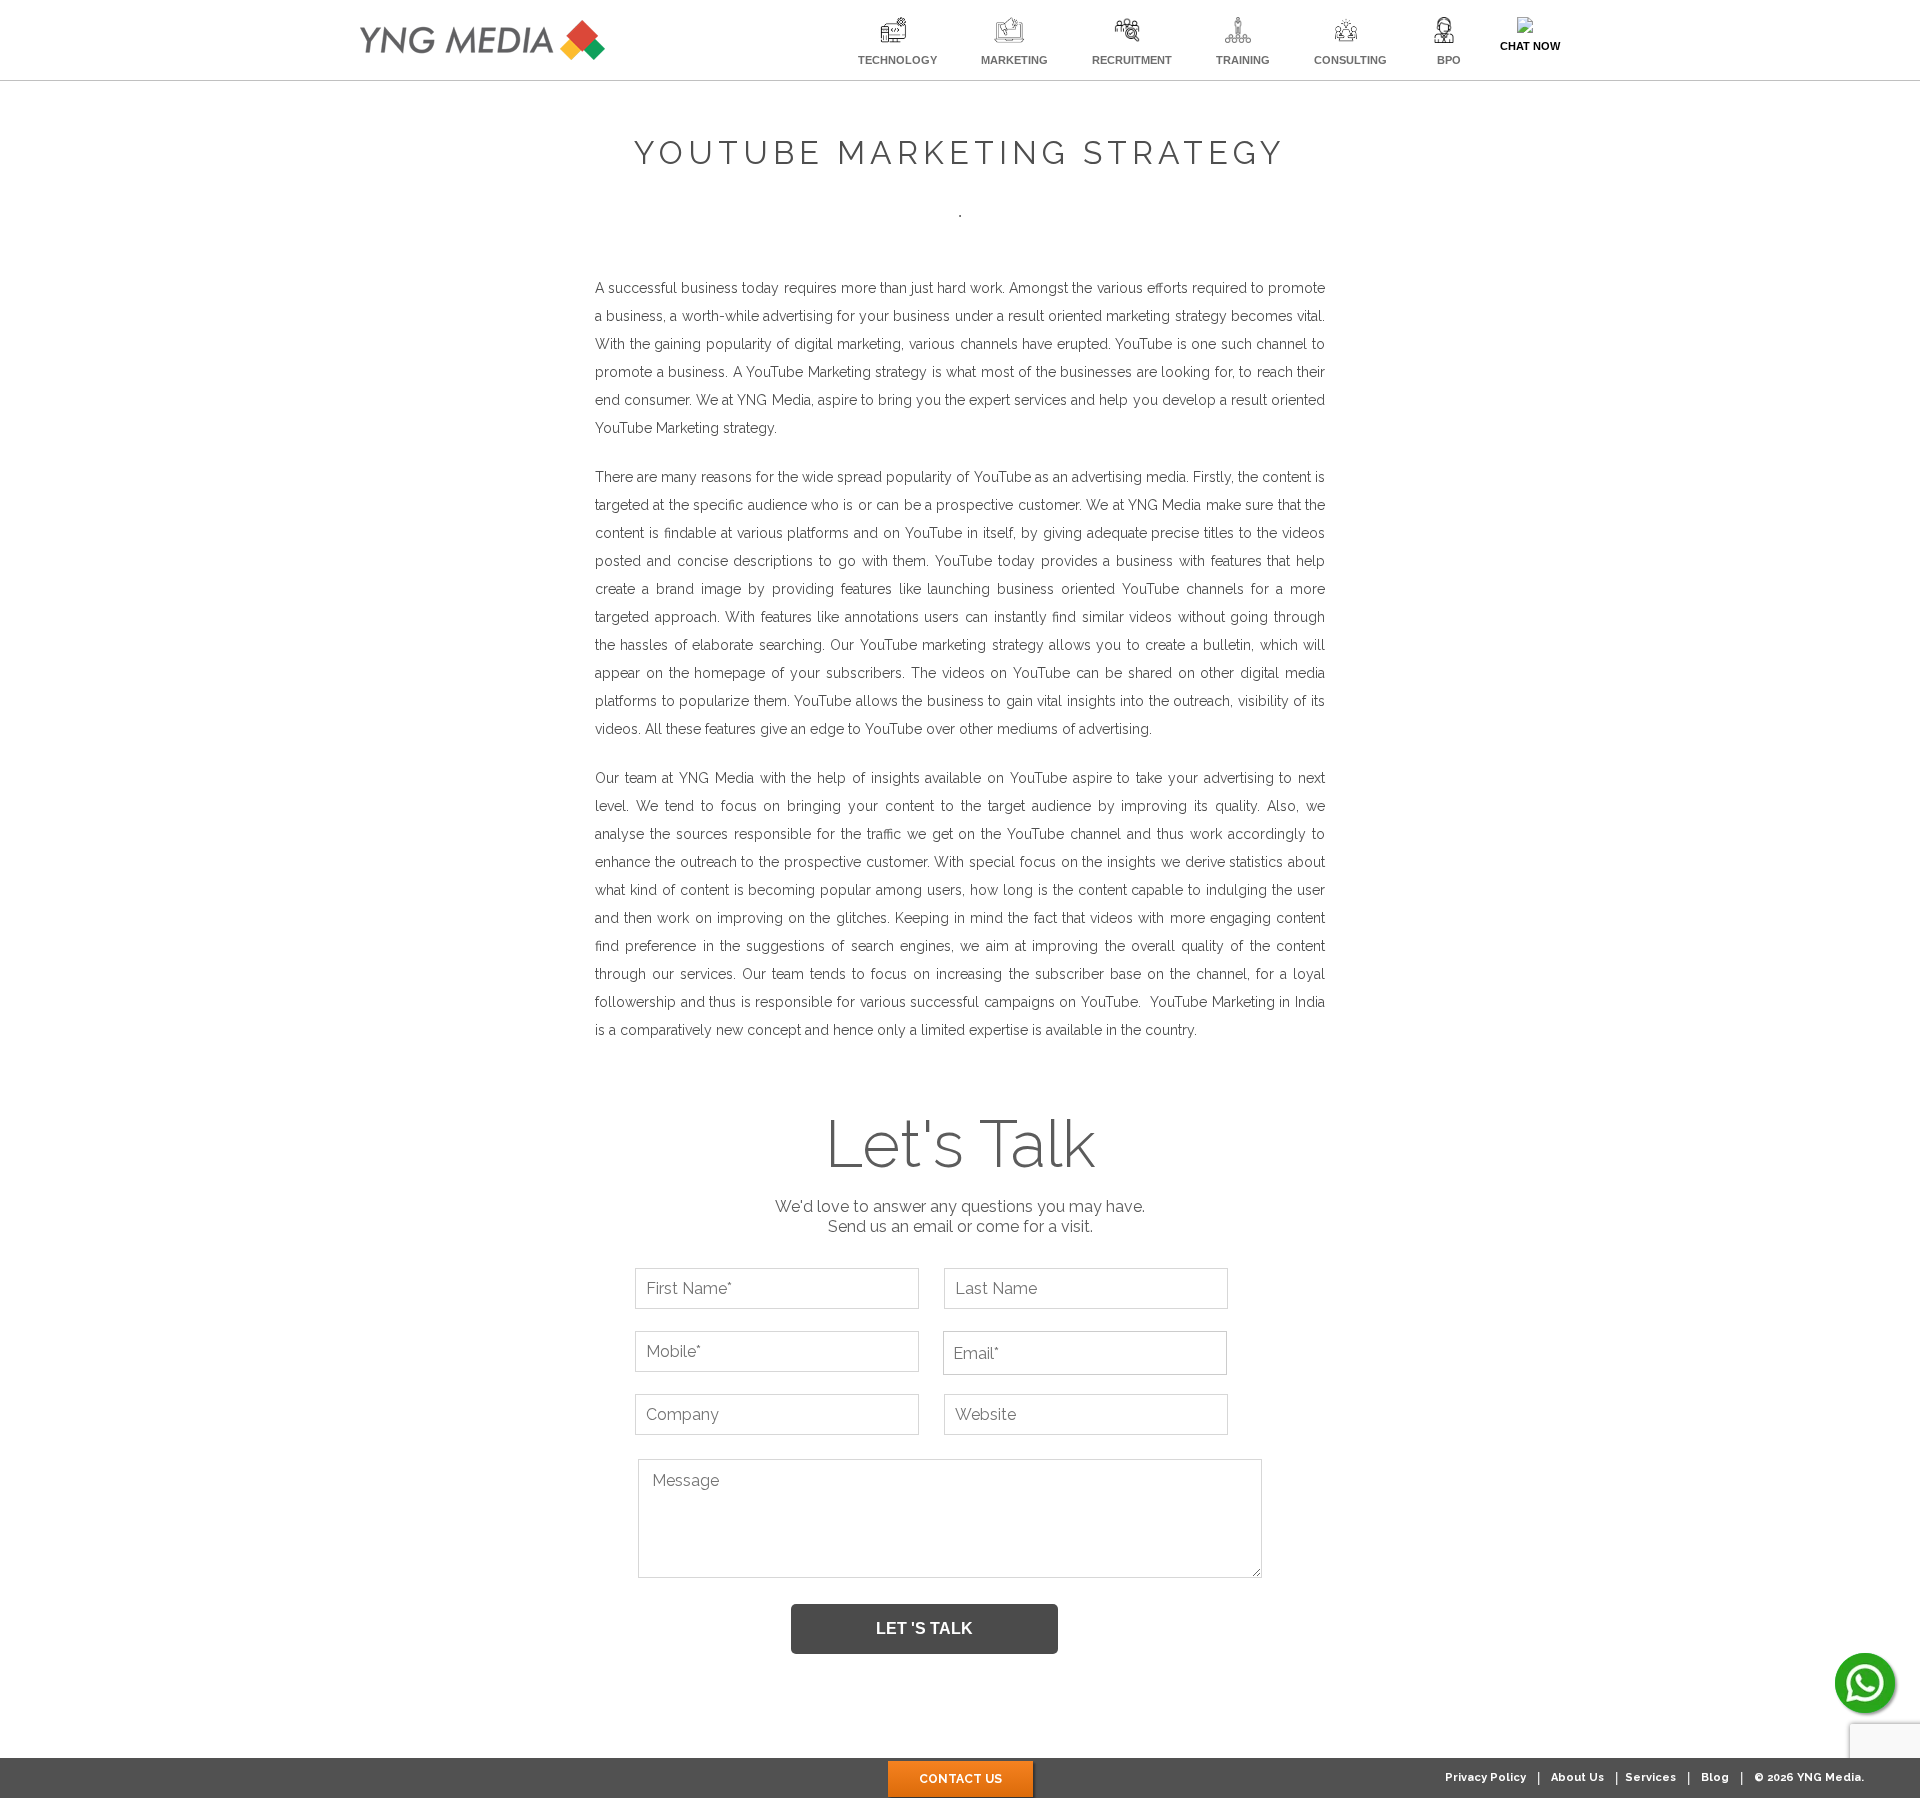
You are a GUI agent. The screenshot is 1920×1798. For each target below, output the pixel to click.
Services (1650, 1777)
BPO (1449, 60)
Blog (1715, 1777)
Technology (897, 60)
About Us (1577, 1777)
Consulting (1350, 60)
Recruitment (1132, 60)
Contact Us (960, 1779)
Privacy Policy (1485, 1777)
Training (1243, 60)
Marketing (1014, 60)
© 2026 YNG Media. (1809, 1777)
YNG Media (1164, 505)
